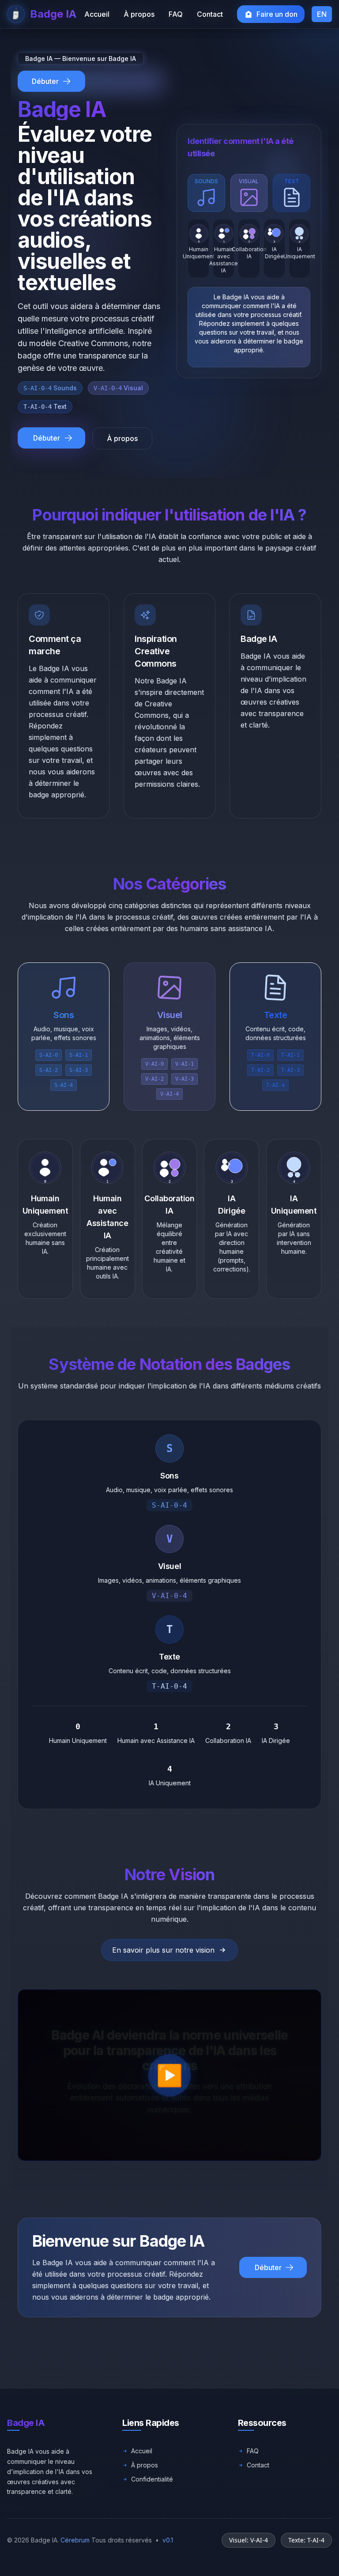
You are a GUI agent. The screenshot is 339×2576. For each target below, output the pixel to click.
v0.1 (168, 2540)
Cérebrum (75, 2540)
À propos (122, 438)
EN (322, 14)
